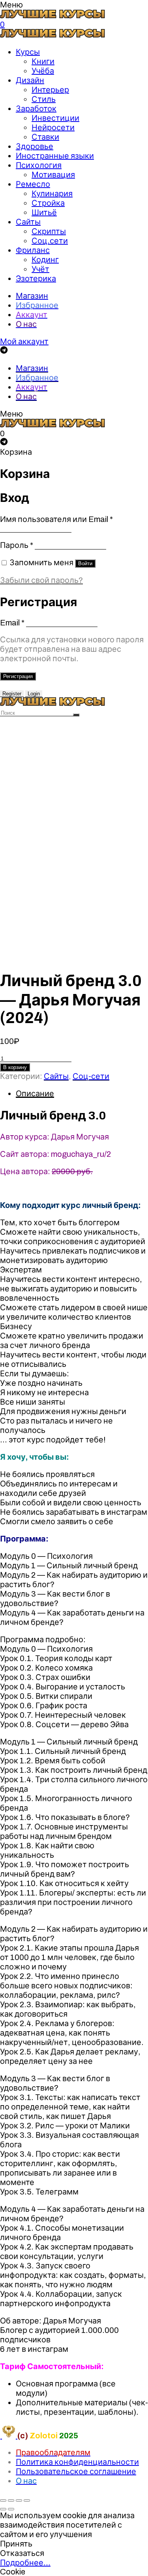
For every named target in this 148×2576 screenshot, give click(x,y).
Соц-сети (91, 1076)
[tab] (82, 1093)
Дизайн (30, 80)
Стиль (44, 99)
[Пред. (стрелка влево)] (3, 2509)
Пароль (17, 545)
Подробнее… (25, 2563)
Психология (39, 165)
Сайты (28, 222)
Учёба (43, 71)
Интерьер (50, 90)
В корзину (15, 1067)
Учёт (40, 269)
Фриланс (33, 250)
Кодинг (45, 260)
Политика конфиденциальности (77, 2462)
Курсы (28, 52)
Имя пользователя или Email (56, 519)
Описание (35, 1093)
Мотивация (53, 175)
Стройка (48, 203)
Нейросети (53, 127)
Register (12, 694)
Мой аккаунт (24, 341)
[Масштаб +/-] (27, 2500)
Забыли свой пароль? (41, 580)
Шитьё (44, 212)
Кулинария (52, 194)
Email (12, 623)
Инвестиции (55, 118)
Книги (43, 61)
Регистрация (18, 676)
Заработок (36, 109)
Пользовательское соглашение (76, 2471)
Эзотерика (36, 278)
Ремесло (33, 184)
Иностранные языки (55, 156)
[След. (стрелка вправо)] (11, 2509)
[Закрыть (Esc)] (3, 2500)
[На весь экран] (19, 2500)
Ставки (45, 137)
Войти (85, 563)
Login (34, 694)
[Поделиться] (11, 2500)
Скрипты (49, 231)
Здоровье (35, 146)
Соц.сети (50, 241)
